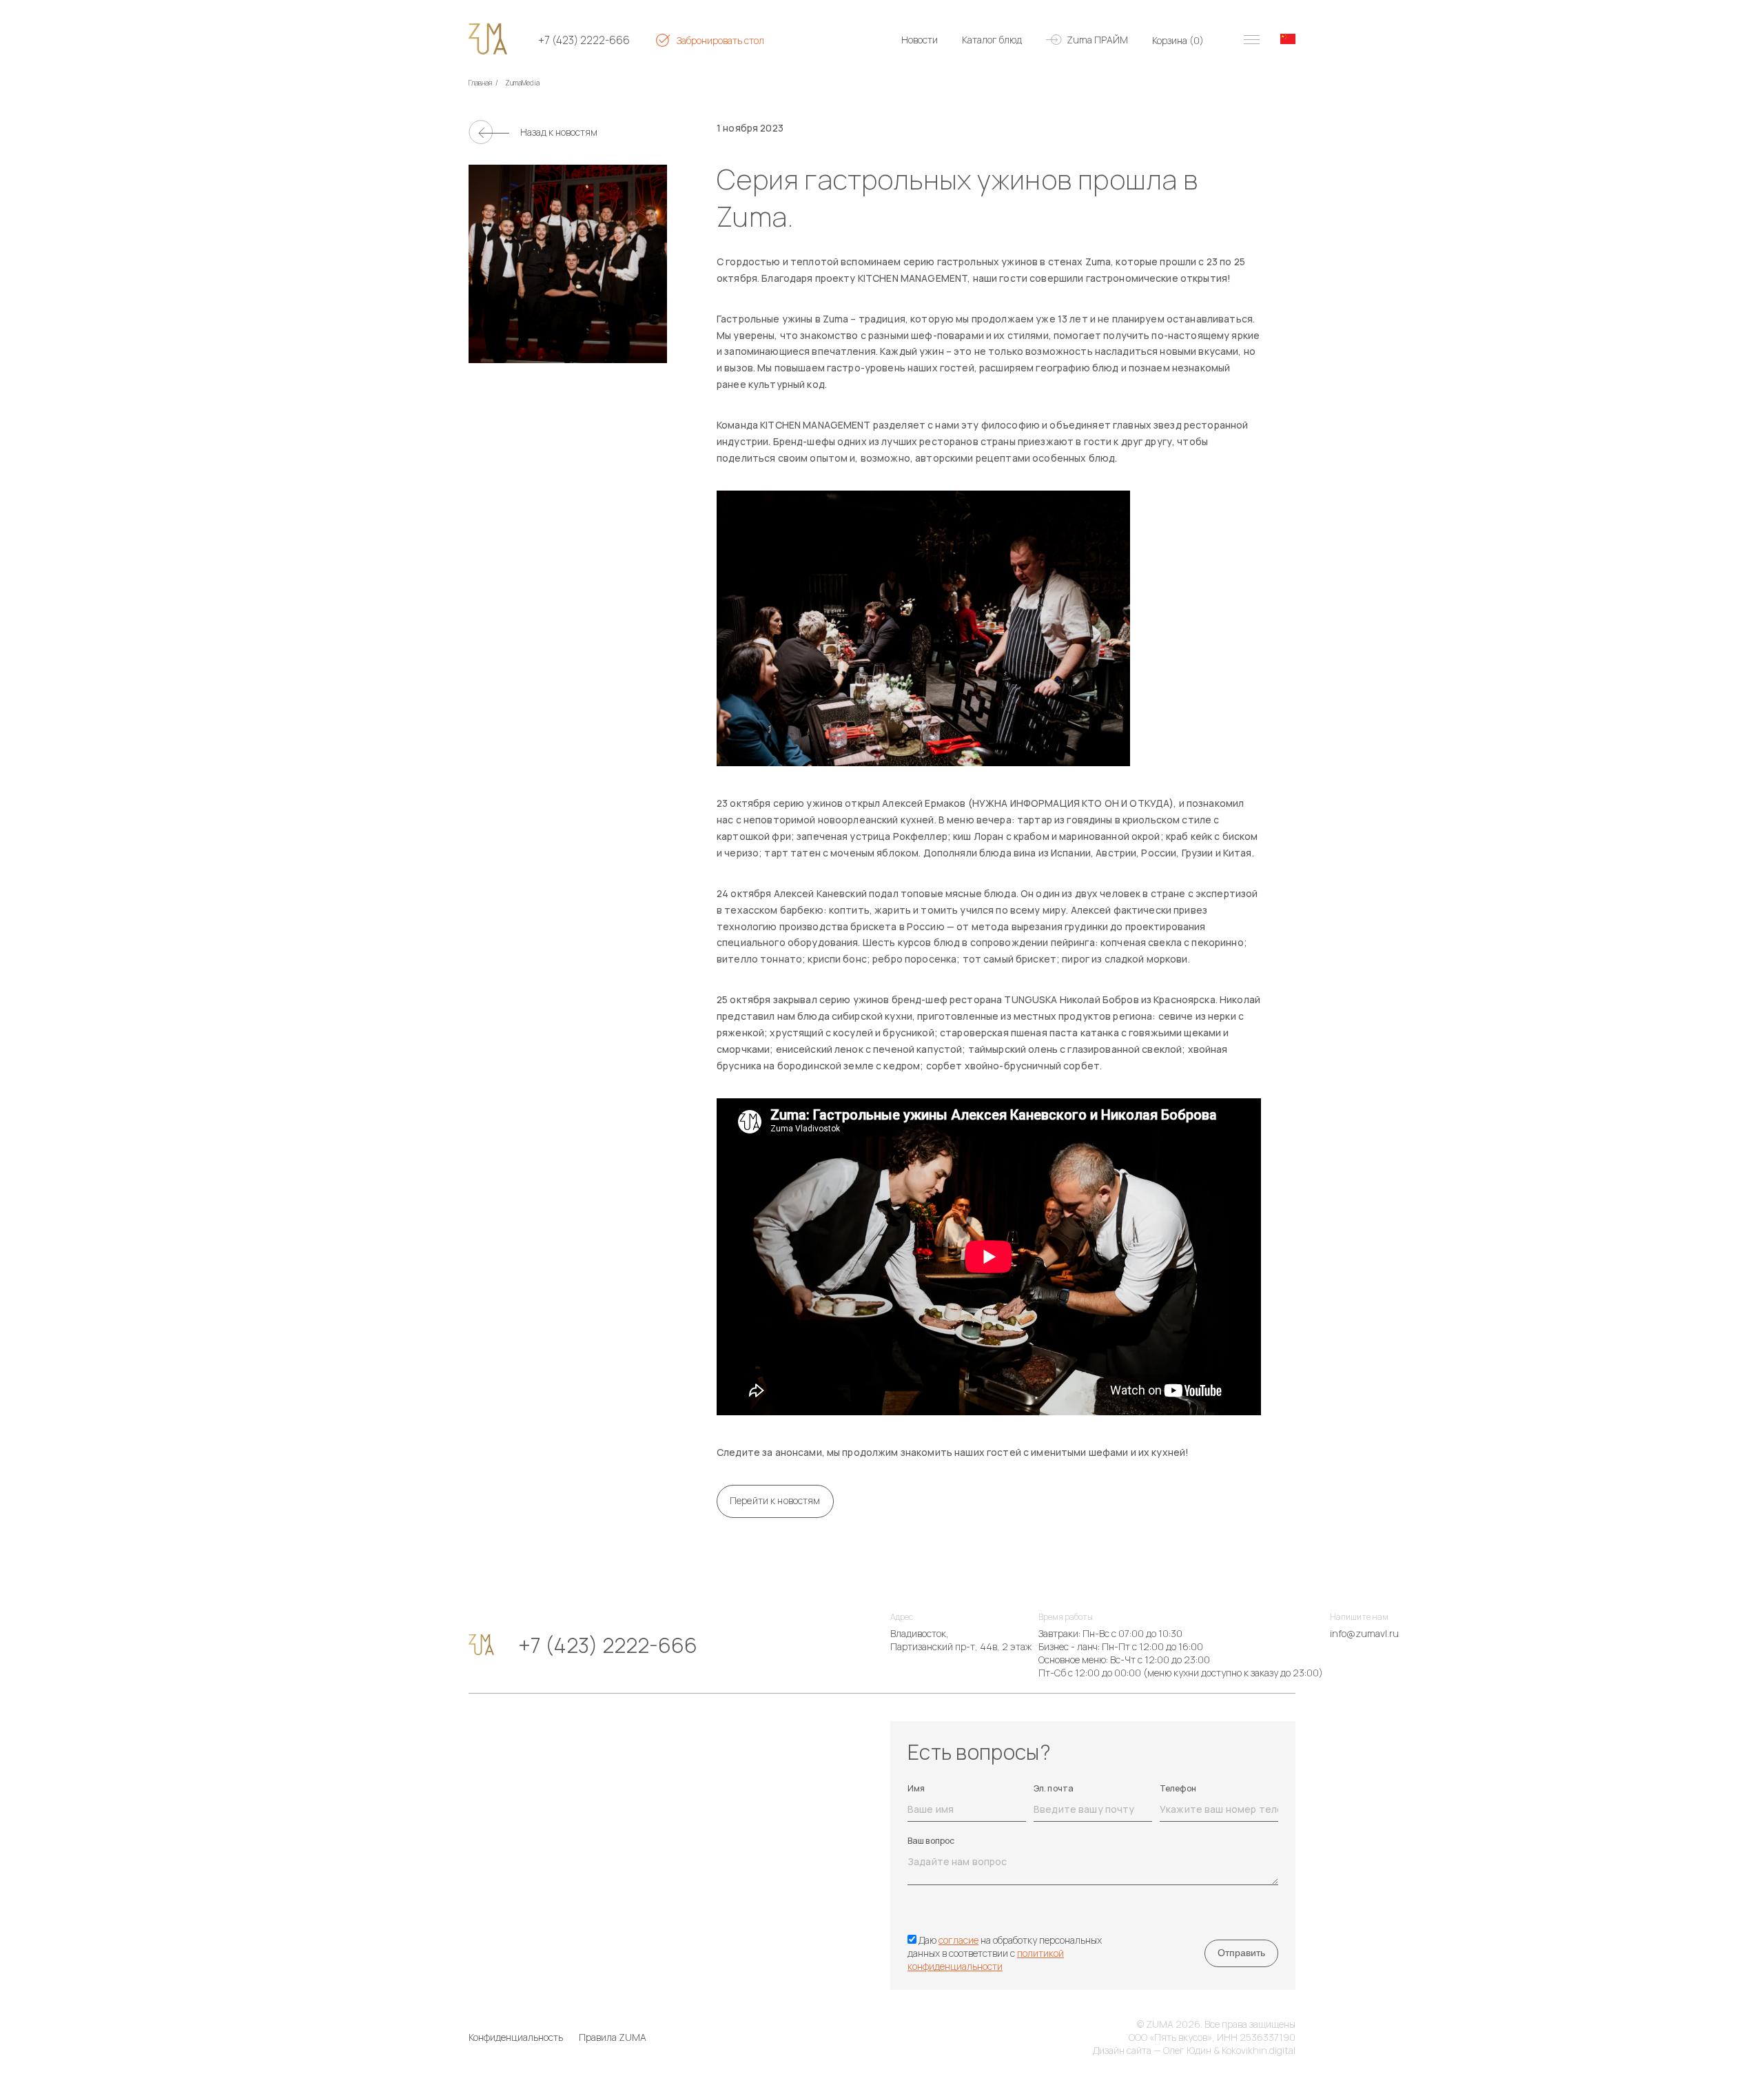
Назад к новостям (559, 132)
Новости (920, 40)
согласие (958, 1940)
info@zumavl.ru (1364, 1633)
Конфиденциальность (516, 2037)
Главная (480, 83)
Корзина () (1178, 40)
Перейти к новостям (775, 1500)
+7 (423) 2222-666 (584, 40)
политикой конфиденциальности (986, 1960)
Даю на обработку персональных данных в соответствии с (1005, 1953)
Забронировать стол (720, 40)
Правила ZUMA (613, 2037)
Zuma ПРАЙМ (1097, 40)
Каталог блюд (992, 40)
